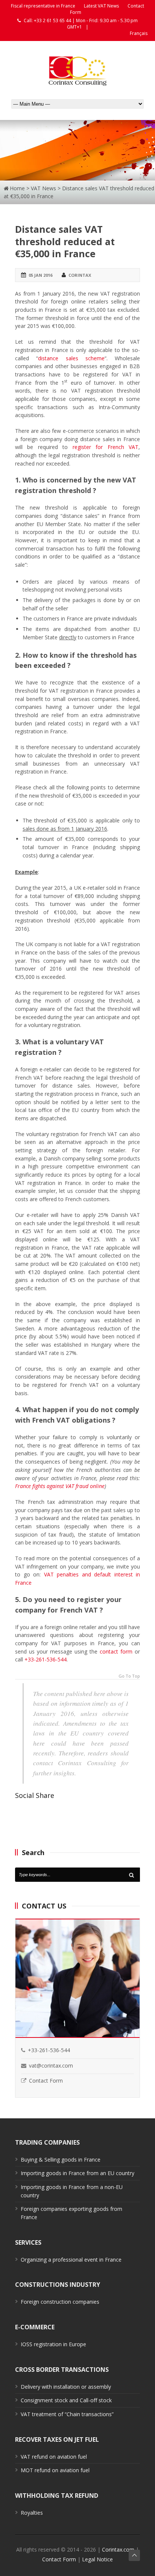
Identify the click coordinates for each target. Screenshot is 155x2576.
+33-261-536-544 (46, 1659)
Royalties (32, 2513)
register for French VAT (106, 447)
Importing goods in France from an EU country (77, 2173)
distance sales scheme (71, 358)
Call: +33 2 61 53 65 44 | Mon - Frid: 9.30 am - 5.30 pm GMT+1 (80, 24)
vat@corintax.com (51, 2066)
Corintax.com (118, 2549)
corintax (80, 275)
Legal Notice (97, 2559)
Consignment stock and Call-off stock (66, 2400)
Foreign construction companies (60, 2302)
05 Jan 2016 (40, 275)
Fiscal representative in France (43, 6)
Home (17, 188)
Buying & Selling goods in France (61, 2160)
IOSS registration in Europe (53, 2344)
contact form (116, 1651)
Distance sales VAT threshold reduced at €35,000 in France (65, 241)
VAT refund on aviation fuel (54, 2457)
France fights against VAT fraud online (60, 1486)
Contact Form (46, 2081)
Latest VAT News (101, 6)
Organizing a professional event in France (71, 2260)
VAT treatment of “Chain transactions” (67, 2414)
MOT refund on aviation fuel (55, 2470)
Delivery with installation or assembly (66, 2387)
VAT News (43, 188)
